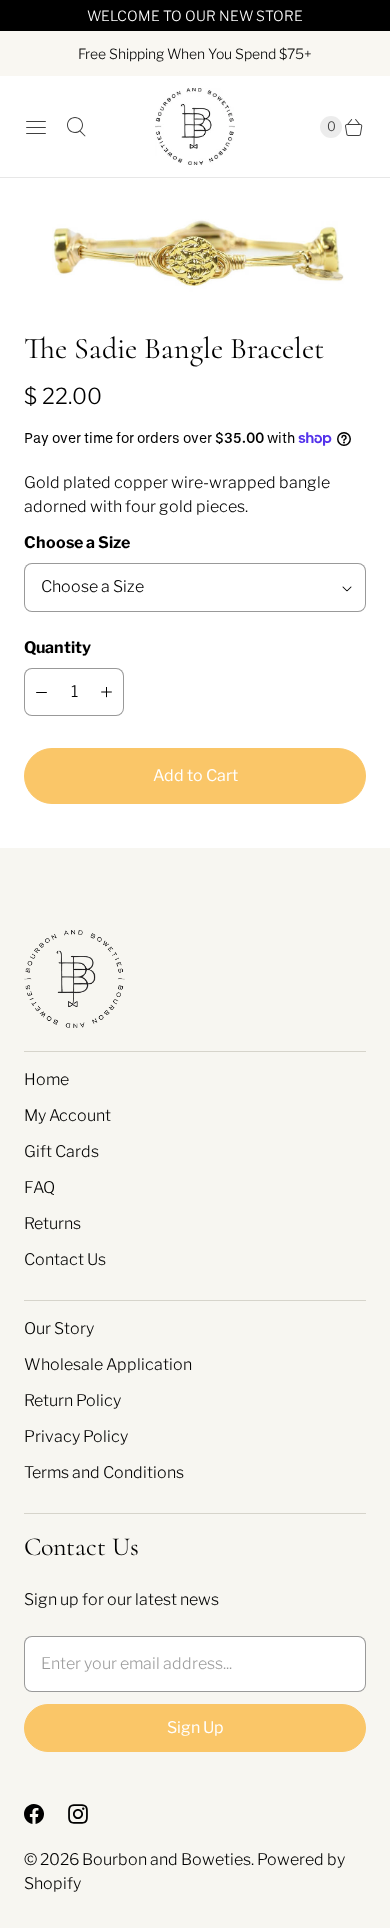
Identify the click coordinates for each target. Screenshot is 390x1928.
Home (46, 1079)
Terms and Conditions (104, 1472)
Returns (52, 1223)
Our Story (59, 1328)
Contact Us (65, 1259)
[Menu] (36, 127)
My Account (67, 1115)
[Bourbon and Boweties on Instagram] (90, 1814)
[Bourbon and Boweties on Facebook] (46, 1814)
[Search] (76, 127)
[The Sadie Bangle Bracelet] (195, 253)
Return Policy (72, 1400)
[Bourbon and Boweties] (195, 126)
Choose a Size (77, 542)
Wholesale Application (108, 1364)
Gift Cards (61, 1151)
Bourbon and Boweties (166, 1859)
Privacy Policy (76, 1436)
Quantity (57, 647)
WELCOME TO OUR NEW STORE (195, 15)
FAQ (39, 1187)
